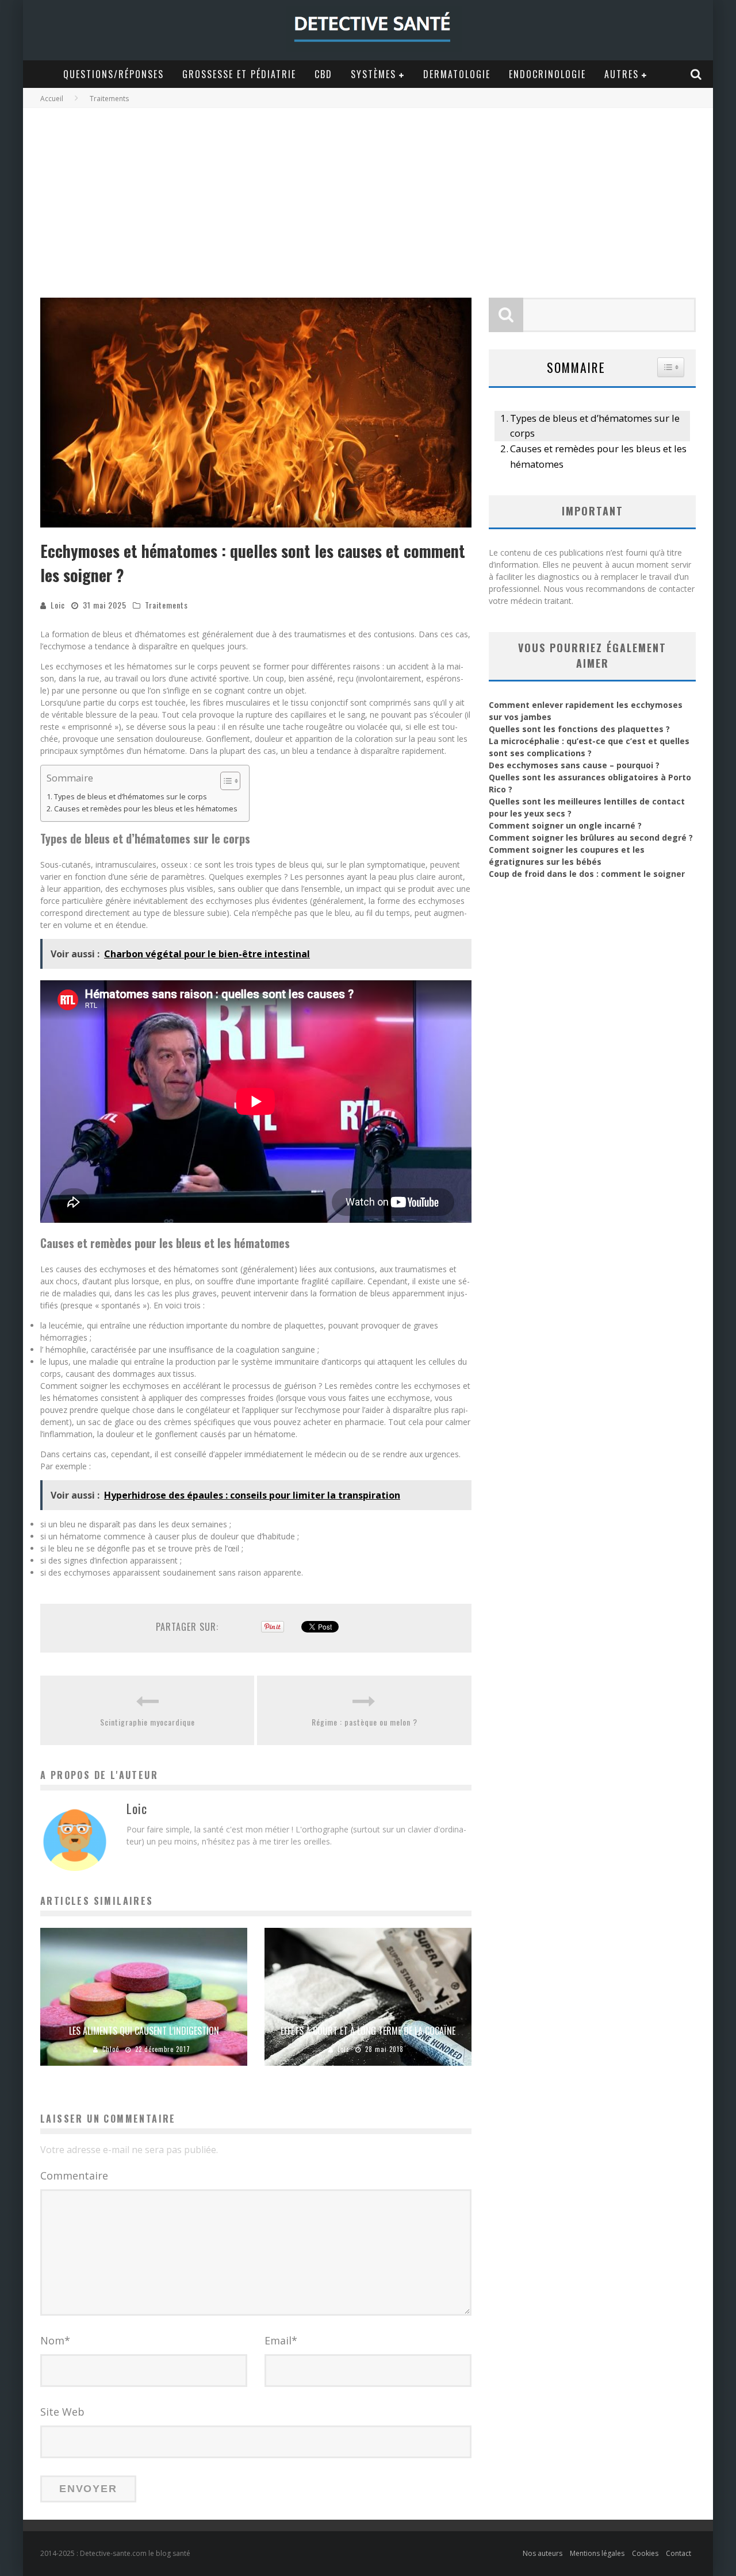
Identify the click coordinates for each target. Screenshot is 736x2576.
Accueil (52, 99)
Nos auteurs (543, 2553)
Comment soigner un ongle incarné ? (565, 825)
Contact (678, 2553)
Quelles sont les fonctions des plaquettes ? (579, 729)
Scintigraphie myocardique (147, 1722)
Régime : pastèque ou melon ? (365, 1722)
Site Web (62, 2412)
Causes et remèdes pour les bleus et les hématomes (146, 809)
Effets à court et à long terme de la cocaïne (368, 2031)
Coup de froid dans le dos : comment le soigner (587, 874)
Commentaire (74, 2175)
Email (281, 2340)
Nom (55, 2340)
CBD (323, 74)
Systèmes (373, 74)
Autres (622, 74)
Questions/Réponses (114, 74)
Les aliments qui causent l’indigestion (144, 2031)
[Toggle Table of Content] (225, 781)
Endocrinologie (547, 74)
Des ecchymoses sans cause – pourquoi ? (574, 765)
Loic (58, 605)
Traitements (166, 605)
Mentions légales (597, 2553)
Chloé (111, 2049)
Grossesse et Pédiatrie (239, 74)
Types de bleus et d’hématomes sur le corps (131, 797)
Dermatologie (457, 74)
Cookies (645, 2553)
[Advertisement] (368, 194)
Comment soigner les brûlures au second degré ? (591, 838)
